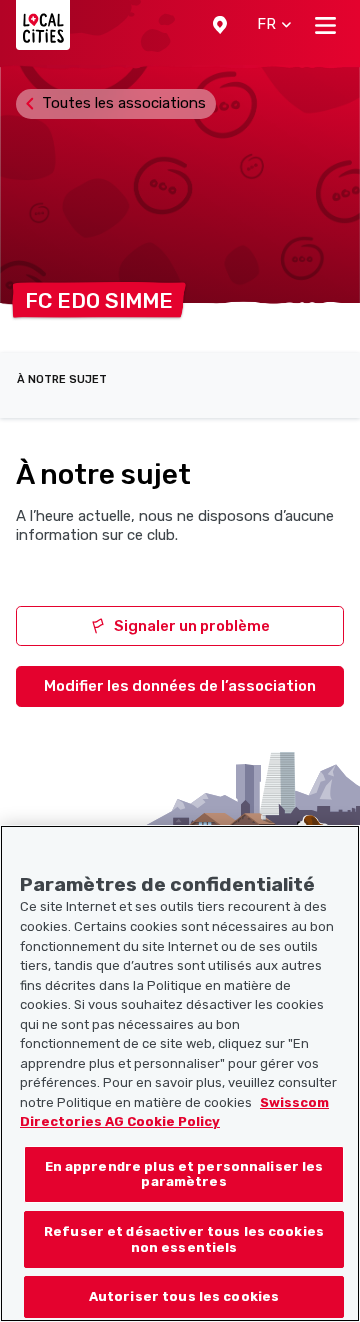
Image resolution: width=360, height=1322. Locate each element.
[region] (180, 1073)
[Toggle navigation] (325, 25)
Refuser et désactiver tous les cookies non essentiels (184, 1239)
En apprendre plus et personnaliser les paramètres (184, 1174)
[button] (220, 25)
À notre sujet (62, 379)
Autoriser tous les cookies (184, 1296)
